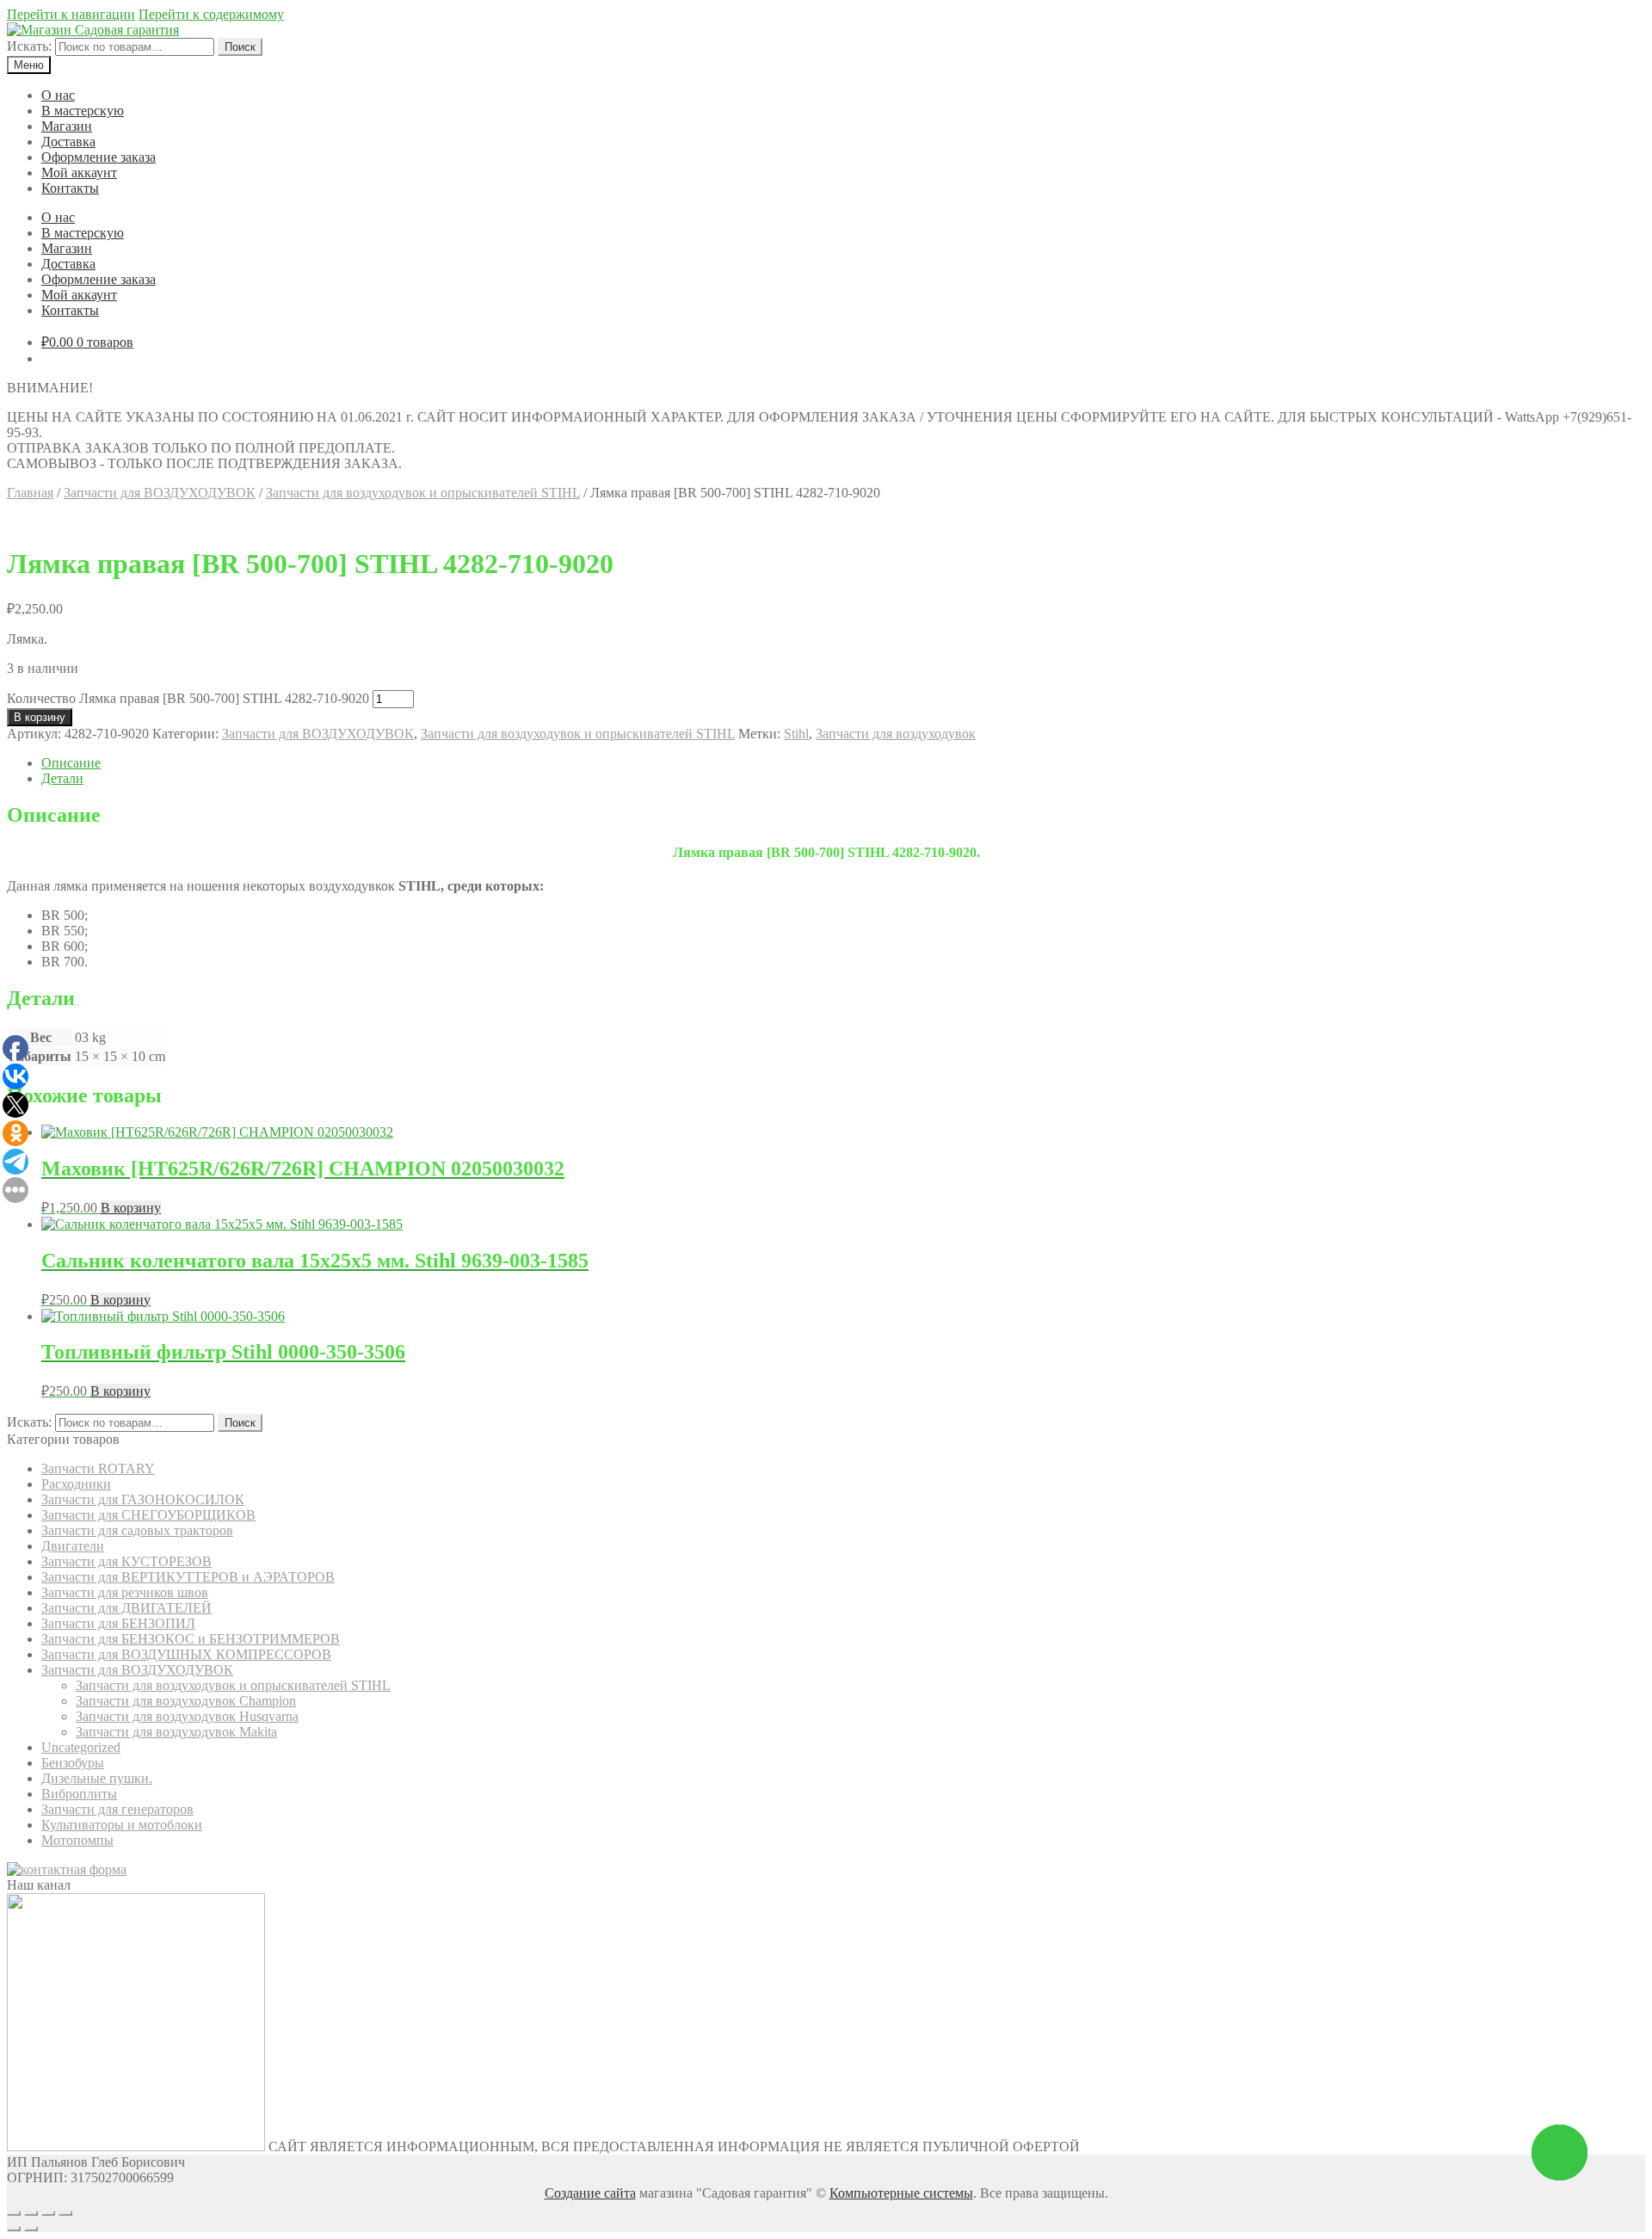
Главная (30, 493)
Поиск (240, 47)
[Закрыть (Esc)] (14, 2213)
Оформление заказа (99, 157)
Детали (62, 778)
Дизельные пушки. (97, 1778)
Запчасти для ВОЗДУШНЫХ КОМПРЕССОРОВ (186, 1654)
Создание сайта (590, 2193)
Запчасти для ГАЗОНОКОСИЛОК (143, 1499)
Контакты (70, 188)
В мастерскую (83, 111)
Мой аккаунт (79, 173)
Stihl (796, 734)
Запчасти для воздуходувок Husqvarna (187, 1716)
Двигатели (73, 1546)
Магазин (67, 126)
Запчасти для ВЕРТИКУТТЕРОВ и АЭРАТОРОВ (188, 1577)
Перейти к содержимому (211, 14)
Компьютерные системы (901, 2193)
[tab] (843, 763)
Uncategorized (81, 1747)
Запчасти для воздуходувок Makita (176, 1732)
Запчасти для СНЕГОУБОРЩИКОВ (148, 1515)
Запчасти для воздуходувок (896, 734)
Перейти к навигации (71, 14)
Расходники (76, 1484)
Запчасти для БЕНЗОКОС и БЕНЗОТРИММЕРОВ (191, 1639)
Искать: (29, 46)
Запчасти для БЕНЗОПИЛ (118, 1623)
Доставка (68, 142)
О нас (58, 95)
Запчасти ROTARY (98, 1468)
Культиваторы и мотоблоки (122, 1825)
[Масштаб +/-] (65, 2213)
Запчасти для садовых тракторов (137, 1530)
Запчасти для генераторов (117, 1809)
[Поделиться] (31, 2213)
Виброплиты (79, 1794)
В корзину (40, 717)
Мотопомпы (77, 1840)
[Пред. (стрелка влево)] (14, 2229)
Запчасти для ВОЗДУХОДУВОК (160, 493)
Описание (71, 763)
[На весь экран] (48, 2213)
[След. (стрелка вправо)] (31, 2229)
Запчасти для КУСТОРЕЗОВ (126, 1561)
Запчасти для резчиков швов (125, 1592)
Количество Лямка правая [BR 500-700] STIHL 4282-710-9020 (188, 698)
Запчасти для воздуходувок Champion (186, 1701)
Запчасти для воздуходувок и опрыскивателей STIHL (423, 493)
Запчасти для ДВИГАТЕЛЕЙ (126, 1608)
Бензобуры (73, 1763)
